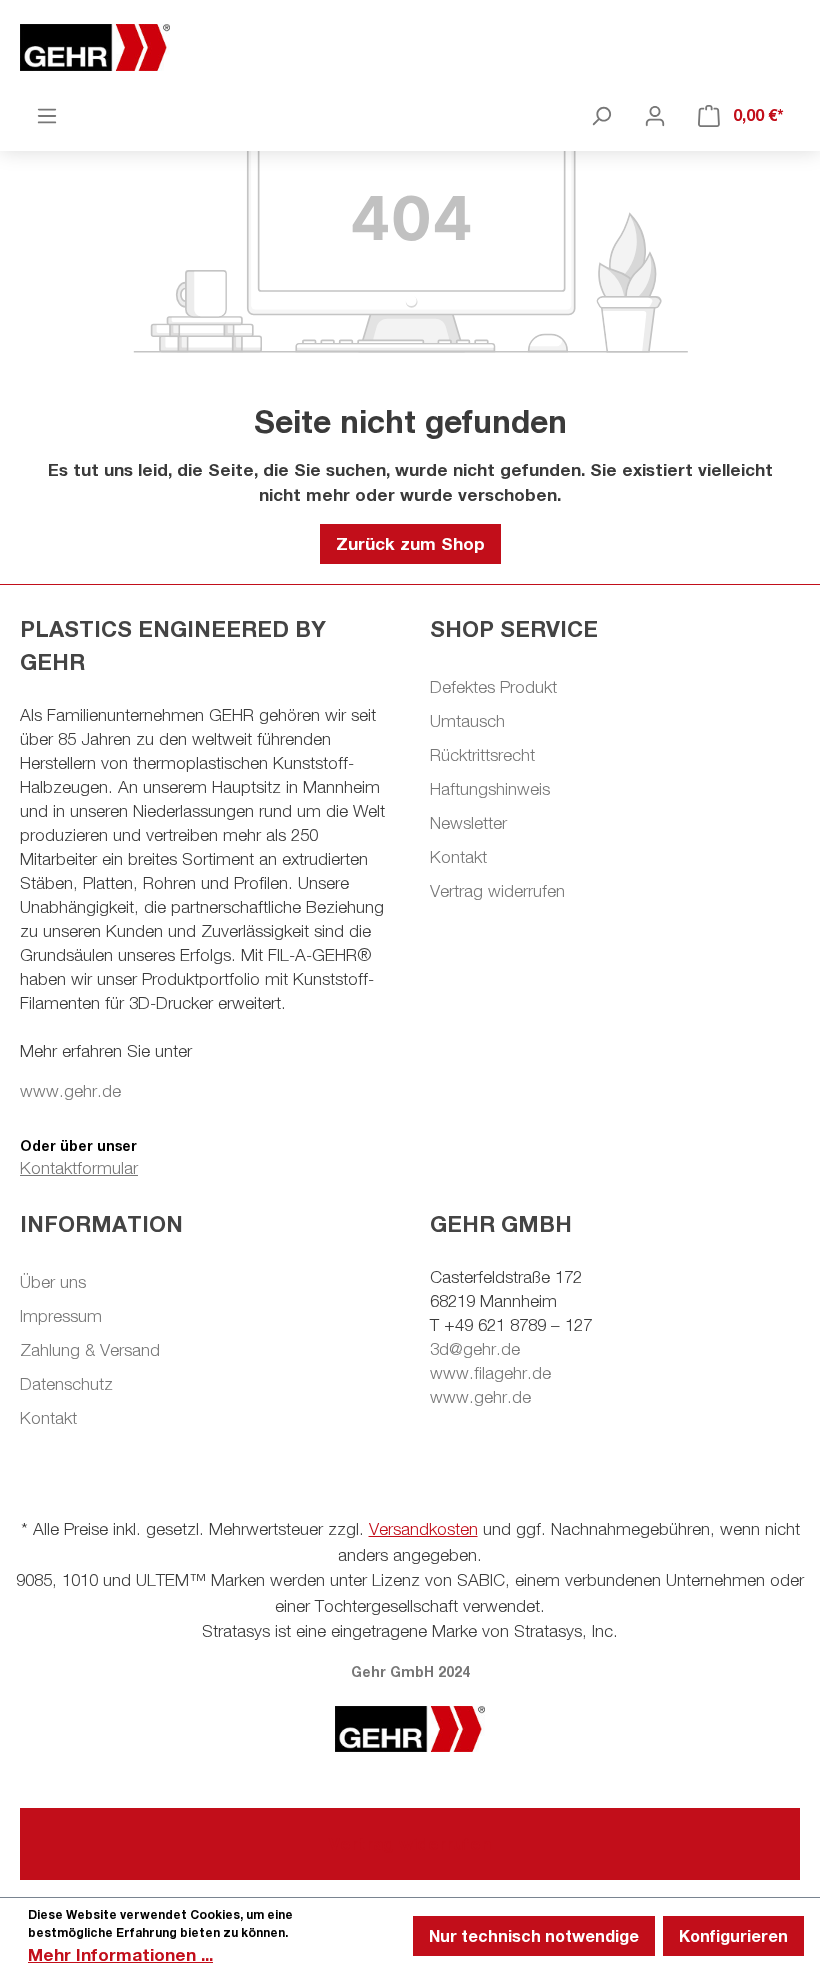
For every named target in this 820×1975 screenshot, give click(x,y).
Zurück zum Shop (410, 543)
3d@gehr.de (475, 1349)
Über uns (53, 1282)
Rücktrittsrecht (482, 755)
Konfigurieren (733, 1935)
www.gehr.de (70, 1091)
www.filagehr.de (490, 1373)
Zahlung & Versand (90, 1350)
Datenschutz (66, 1384)
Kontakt (458, 857)
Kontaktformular (79, 1168)
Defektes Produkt (493, 687)
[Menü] (47, 115)
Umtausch (467, 721)
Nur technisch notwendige (534, 1935)
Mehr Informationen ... (120, 1954)
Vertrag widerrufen (497, 891)
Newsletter (468, 823)
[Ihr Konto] (655, 115)
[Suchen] (601, 115)
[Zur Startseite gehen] (410, 47)
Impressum (61, 1316)
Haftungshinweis (490, 789)
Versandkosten (423, 1529)
